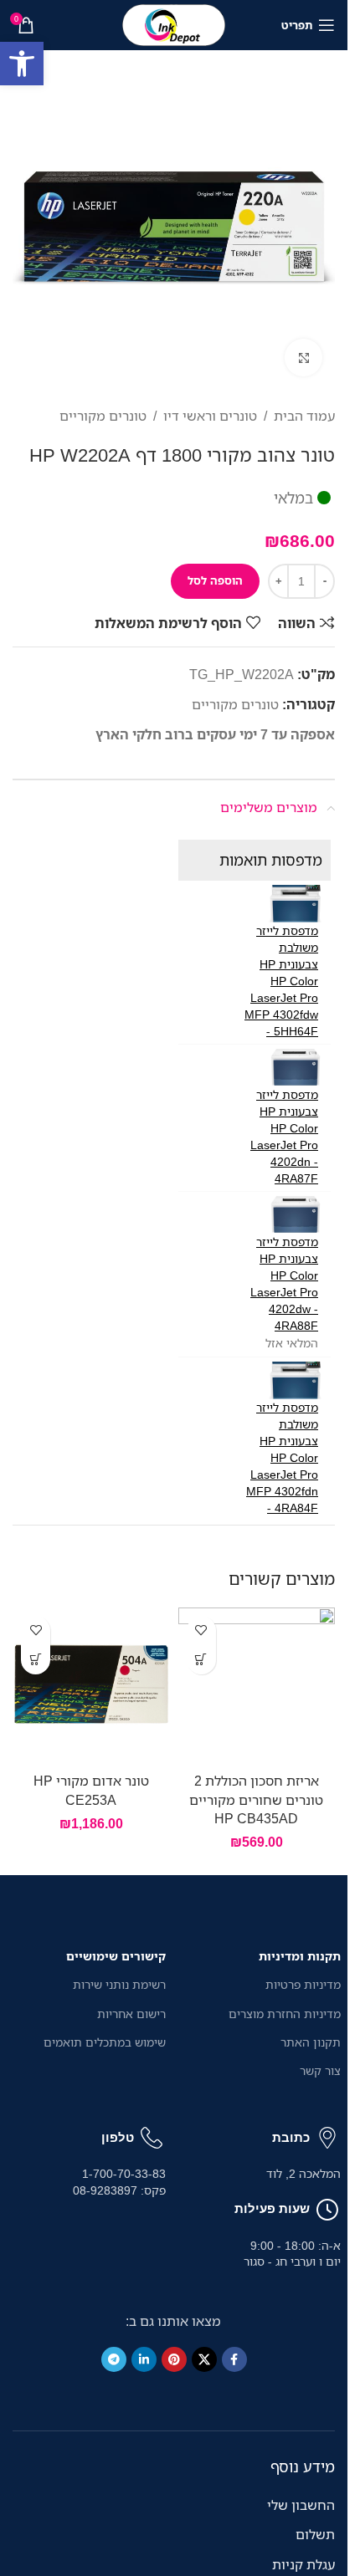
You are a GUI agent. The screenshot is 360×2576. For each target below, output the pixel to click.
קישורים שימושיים (116, 1956)
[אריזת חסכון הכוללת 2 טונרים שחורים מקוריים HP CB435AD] (257, 1686)
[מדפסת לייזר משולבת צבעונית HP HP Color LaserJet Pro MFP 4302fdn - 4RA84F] (295, 1380)
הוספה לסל (215, 580)
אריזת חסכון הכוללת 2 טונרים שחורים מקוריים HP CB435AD (256, 1799)
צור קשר (320, 2070)
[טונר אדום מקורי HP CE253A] (91, 1686)
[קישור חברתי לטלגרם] (114, 2359)
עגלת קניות (303, 2564)
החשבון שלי (301, 2505)
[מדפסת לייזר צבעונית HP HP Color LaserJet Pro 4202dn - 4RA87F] (295, 1068)
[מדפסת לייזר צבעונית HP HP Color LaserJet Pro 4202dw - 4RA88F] (295, 1215)
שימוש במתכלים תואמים (105, 2042)
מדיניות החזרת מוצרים (285, 2014)
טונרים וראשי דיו (210, 416)
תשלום (315, 2534)
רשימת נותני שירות (119, 1984)
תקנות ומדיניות (300, 1956)
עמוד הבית (304, 416)
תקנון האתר (311, 2042)
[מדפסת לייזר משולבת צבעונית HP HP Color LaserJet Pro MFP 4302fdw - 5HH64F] (295, 904)
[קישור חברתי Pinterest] (174, 2359)
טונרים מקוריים (103, 416)
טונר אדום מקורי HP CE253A (91, 1790)
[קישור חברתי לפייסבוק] (234, 2359)
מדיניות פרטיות (303, 1984)
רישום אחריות (131, 2014)
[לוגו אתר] (174, 23)
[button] (22, 64)
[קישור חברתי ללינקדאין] (144, 2359)
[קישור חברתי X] (204, 2359)
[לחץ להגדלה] (303, 358)
